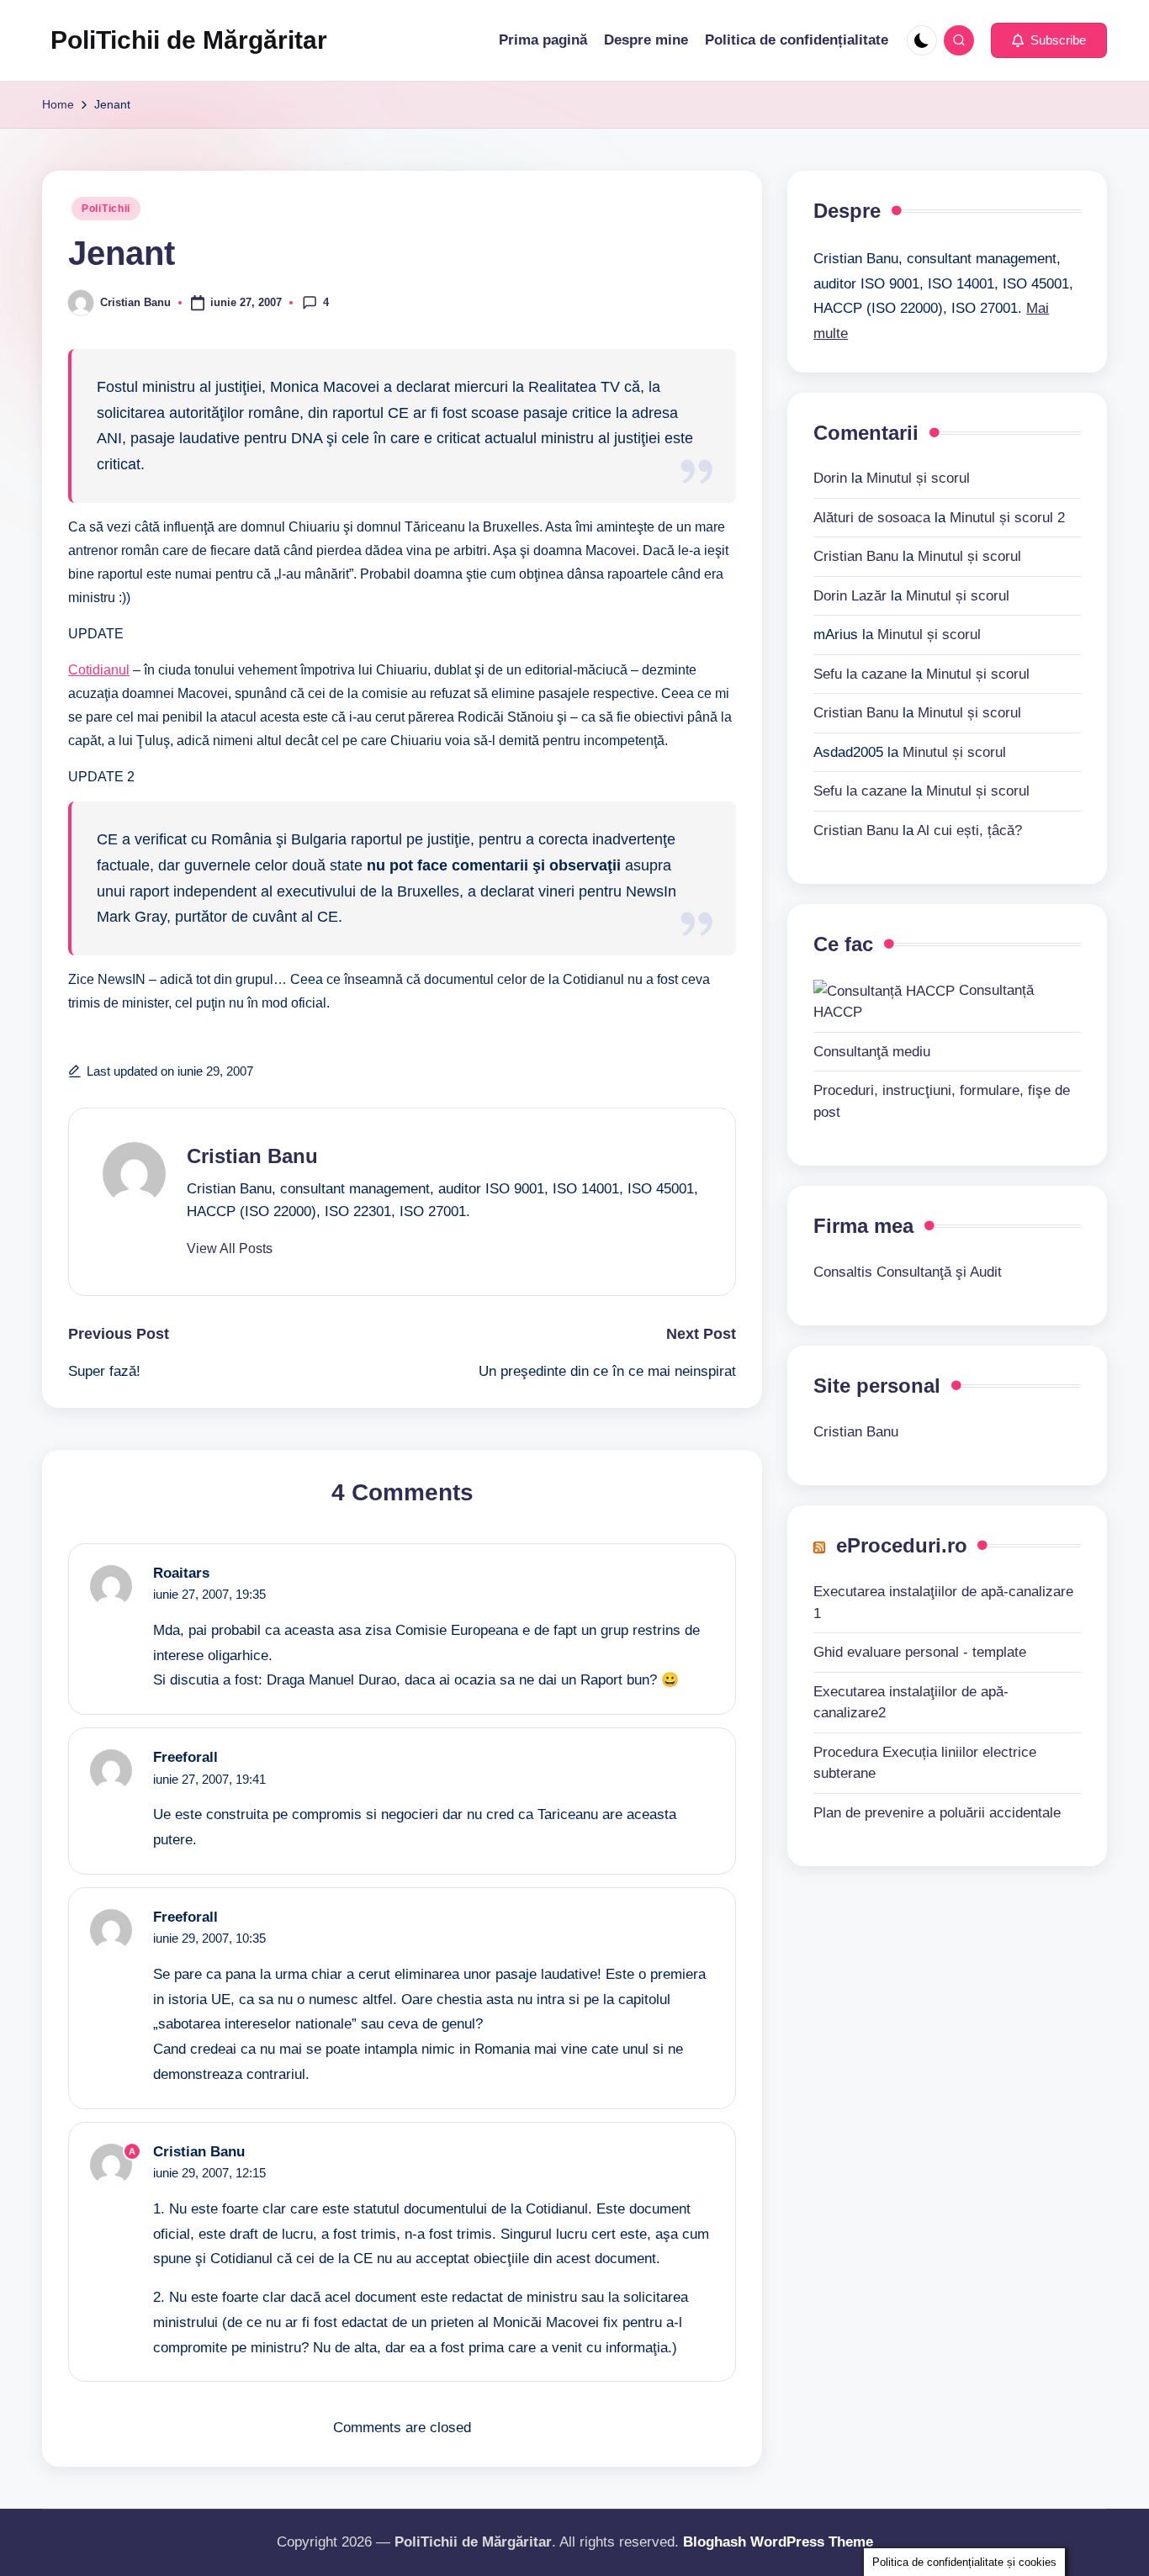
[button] (1049, 40)
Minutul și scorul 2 (1007, 517)
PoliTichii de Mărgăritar (189, 40)
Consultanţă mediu (872, 1051)
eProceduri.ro (902, 1545)
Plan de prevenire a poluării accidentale (937, 1812)
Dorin (830, 478)
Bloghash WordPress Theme (778, 2542)
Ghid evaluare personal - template (920, 1651)
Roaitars (181, 1573)
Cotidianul (99, 670)
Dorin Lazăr (850, 595)
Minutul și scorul (918, 478)
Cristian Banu (252, 1156)
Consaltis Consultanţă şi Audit (908, 1271)
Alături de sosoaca (872, 517)
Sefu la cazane (860, 673)
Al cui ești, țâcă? (969, 830)
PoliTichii (106, 209)
